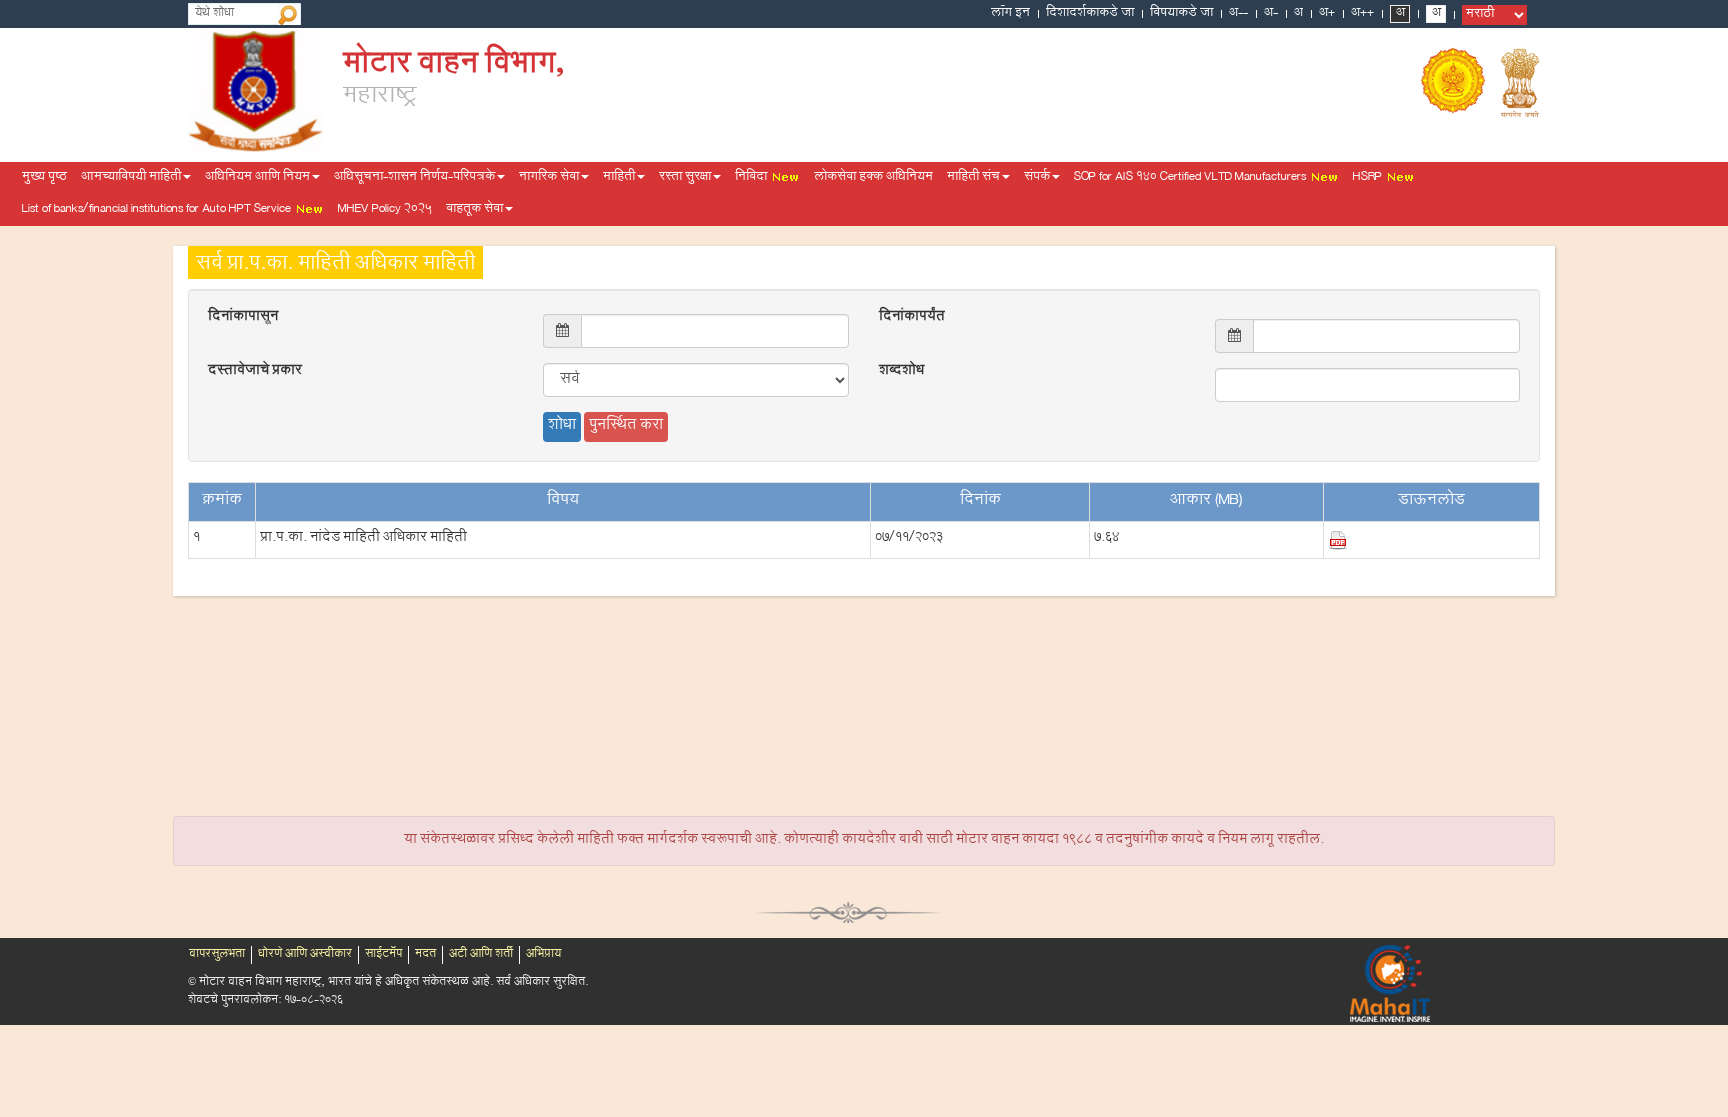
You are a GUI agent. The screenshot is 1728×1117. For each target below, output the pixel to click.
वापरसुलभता (217, 955)
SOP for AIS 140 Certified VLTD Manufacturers (1191, 178)
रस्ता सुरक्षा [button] (685, 178)
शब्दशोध (901, 372)
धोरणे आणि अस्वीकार (305, 955)
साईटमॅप (383, 955)
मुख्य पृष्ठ (44, 178)
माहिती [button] (619, 178)
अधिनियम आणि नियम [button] (257, 178)
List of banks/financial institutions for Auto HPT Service (158, 210)
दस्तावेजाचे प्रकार (255, 372)
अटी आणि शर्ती (481, 955)
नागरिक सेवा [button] (549, 178)
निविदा (752, 178)
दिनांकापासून (243, 318)
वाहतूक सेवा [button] (474, 210)
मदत (425, 955)
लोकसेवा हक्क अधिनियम (873, 178)
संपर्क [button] (1037, 178)
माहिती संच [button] (973, 178)
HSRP (1369, 178)
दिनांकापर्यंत (912, 318)
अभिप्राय (543, 955)
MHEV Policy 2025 (385, 210)
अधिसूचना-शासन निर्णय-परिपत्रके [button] (414, 178)
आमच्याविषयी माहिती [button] (131, 178)
